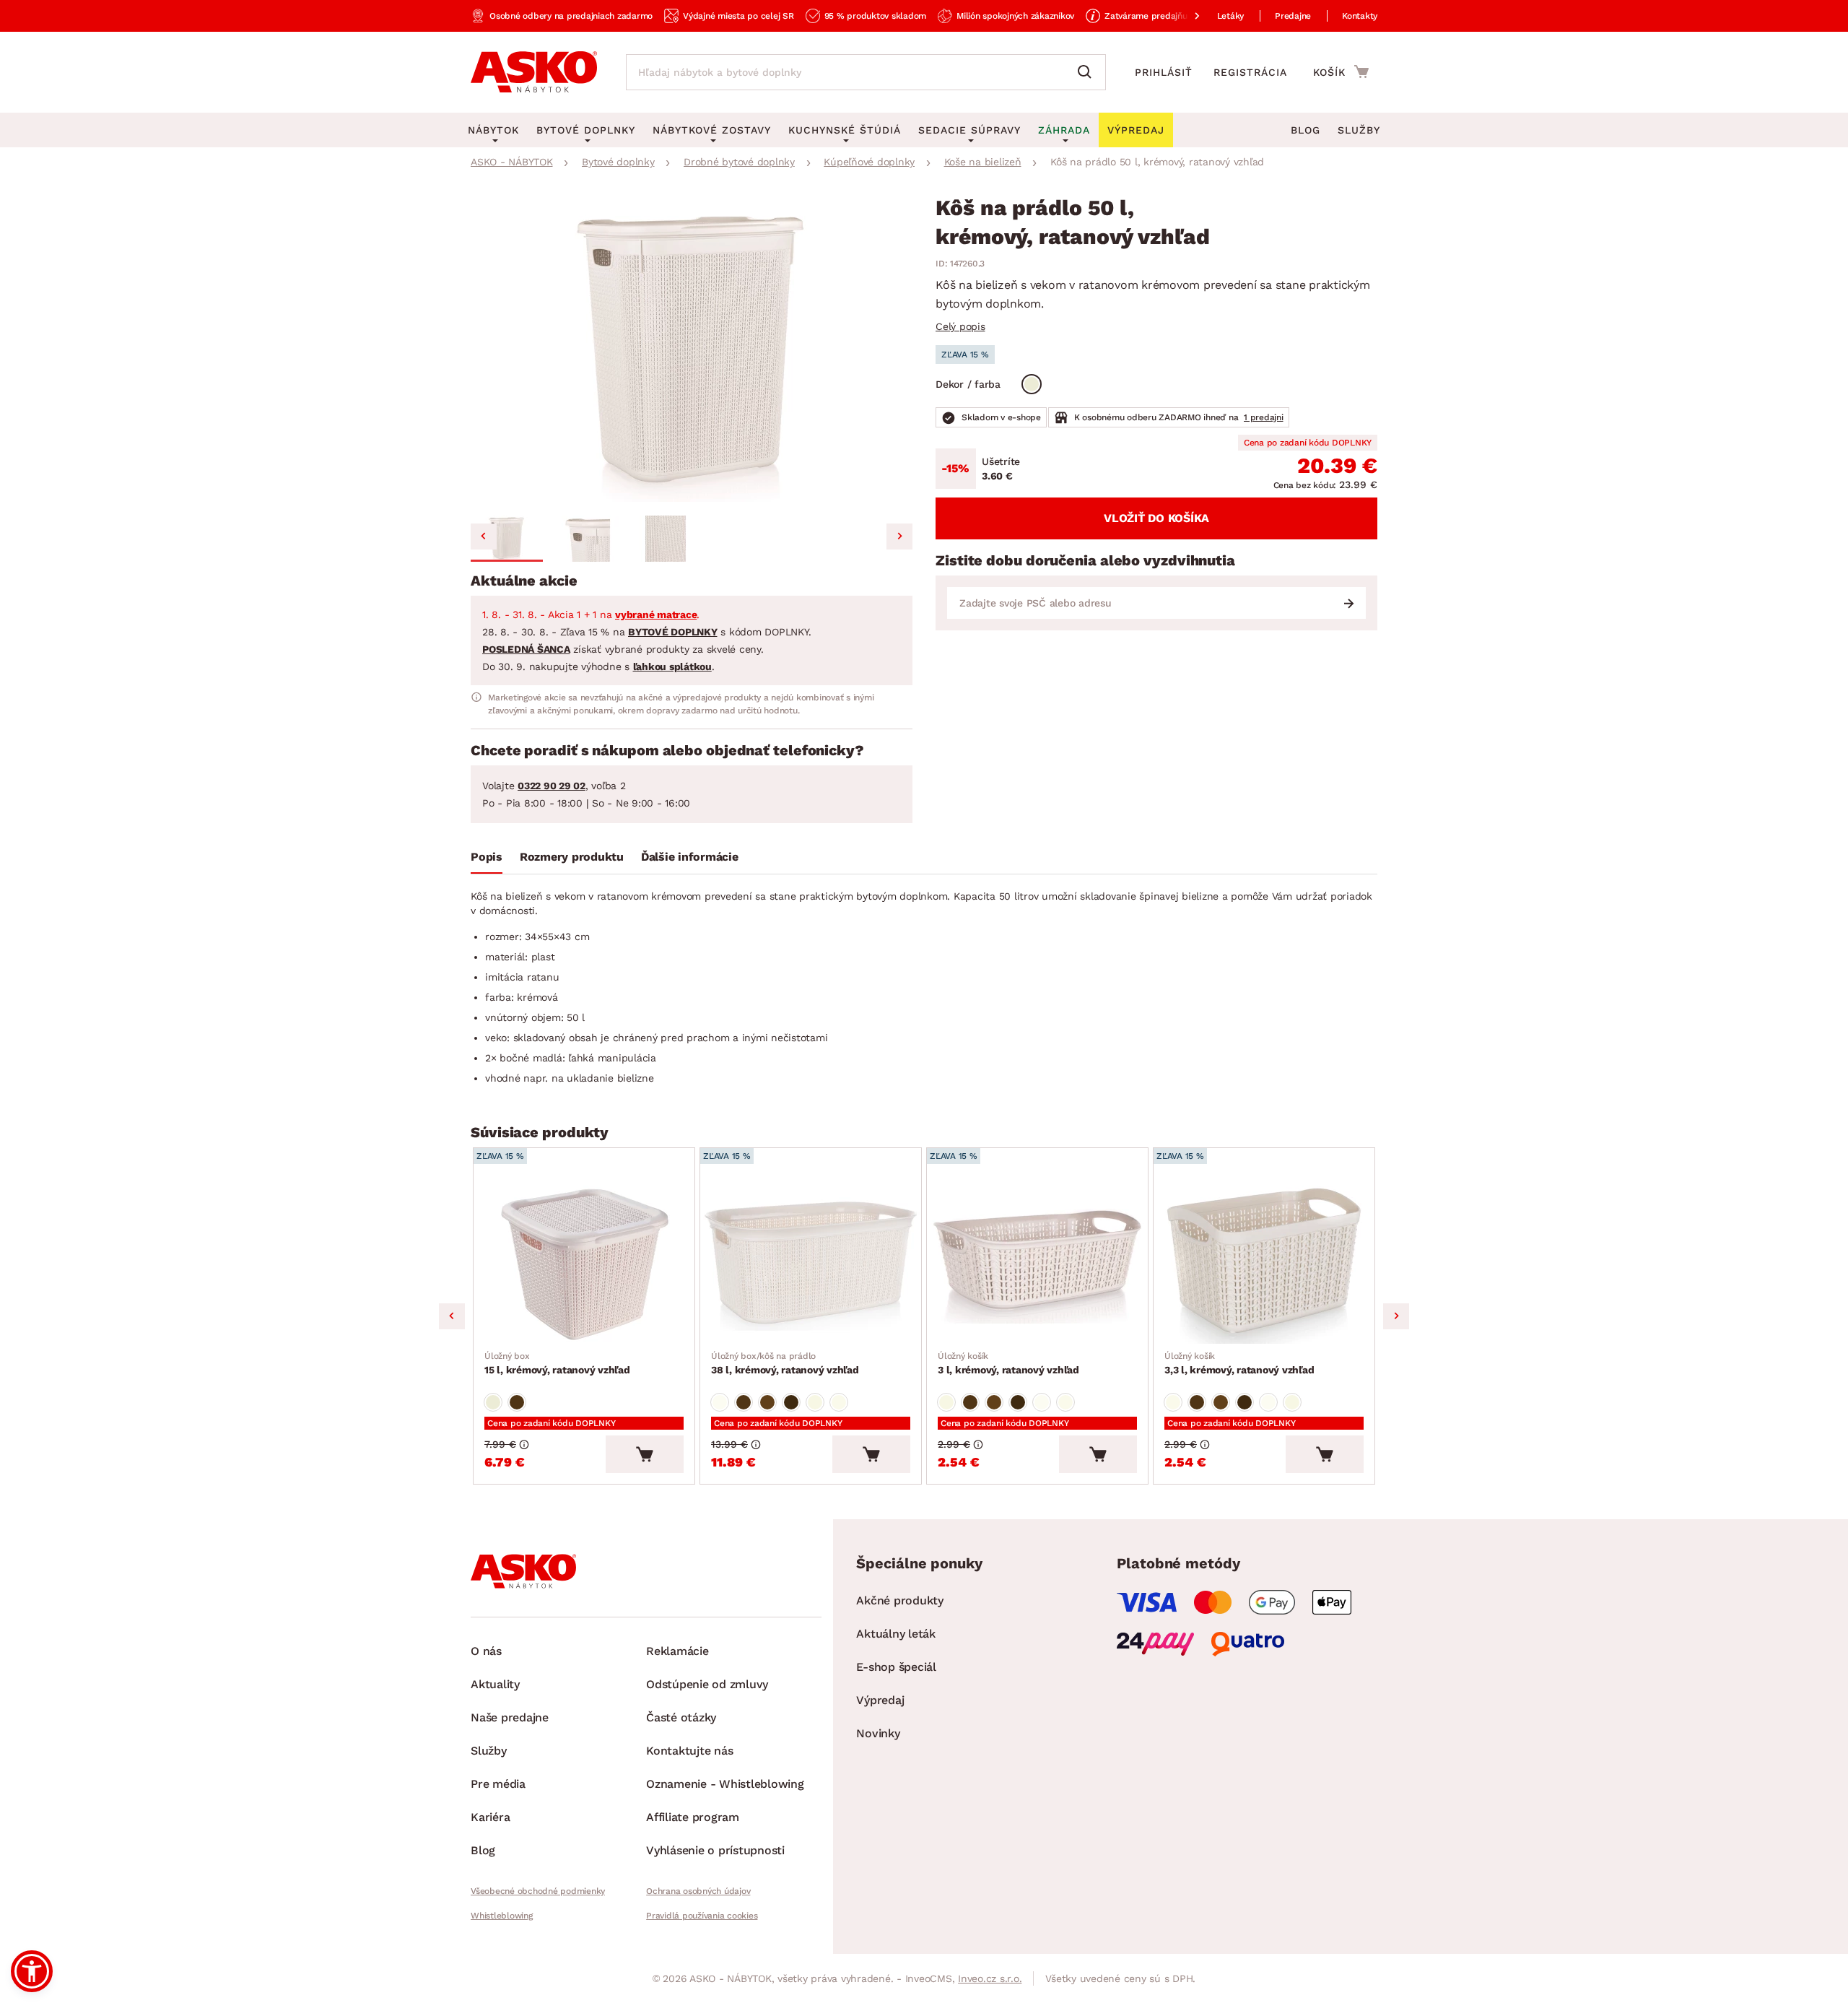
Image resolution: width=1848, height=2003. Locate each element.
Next (1396, 1316)
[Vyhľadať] (1088, 72)
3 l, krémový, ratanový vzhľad (1008, 1363)
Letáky (1231, 16)
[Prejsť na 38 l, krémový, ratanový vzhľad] (811, 1262)
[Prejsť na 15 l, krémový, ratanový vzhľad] (584, 1262)
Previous (452, 1316)
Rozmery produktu (572, 857)
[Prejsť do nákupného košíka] (1341, 71)
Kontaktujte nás (689, 1751)
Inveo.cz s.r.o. (990, 1978)
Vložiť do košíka (1156, 518)
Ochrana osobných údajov (698, 1891)
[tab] (487, 860)
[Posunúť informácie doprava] (1185, 16)
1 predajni (1264, 417)
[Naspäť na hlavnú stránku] (534, 72)
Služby (1359, 130)
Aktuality (495, 1684)
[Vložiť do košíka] (645, 1454)
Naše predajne (510, 1717)
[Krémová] (1032, 384)
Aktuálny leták (896, 1634)
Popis (487, 857)
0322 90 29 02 (552, 786)
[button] (507, 539)
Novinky (878, 1733)
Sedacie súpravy (969, 130)
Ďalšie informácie (690, 857)
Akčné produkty (900, 1600)
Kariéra (490, 1817)
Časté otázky (681, 1717)
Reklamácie (677, 1651)
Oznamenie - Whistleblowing (725, 1784)
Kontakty (1360, 16)
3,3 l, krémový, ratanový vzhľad (1239, 1363)
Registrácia (1250, 72)
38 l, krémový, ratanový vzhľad (785, 1363)
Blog (1306, 130)
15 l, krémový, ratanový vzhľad (557, 1363)
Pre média (498, 1784)
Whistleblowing (502, 1916)
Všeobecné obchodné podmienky (538, 1891)
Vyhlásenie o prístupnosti (715, 1850)
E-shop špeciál (896, 1667)
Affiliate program (693, 1817)
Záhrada (1064, 130)
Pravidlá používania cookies (702, 1916)
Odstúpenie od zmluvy (707, 1684)
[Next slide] (899, 536)
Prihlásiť (1164, 72)
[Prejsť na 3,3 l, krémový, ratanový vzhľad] (1264, 1262)
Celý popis (960, 326)
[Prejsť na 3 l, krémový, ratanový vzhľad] (1037, 1262)
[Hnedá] (517, 1402)
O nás (486, 1651)
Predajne (1293, 16)
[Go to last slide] (484, 536)
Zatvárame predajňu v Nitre (1161, 16)
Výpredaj (880, 1700)
